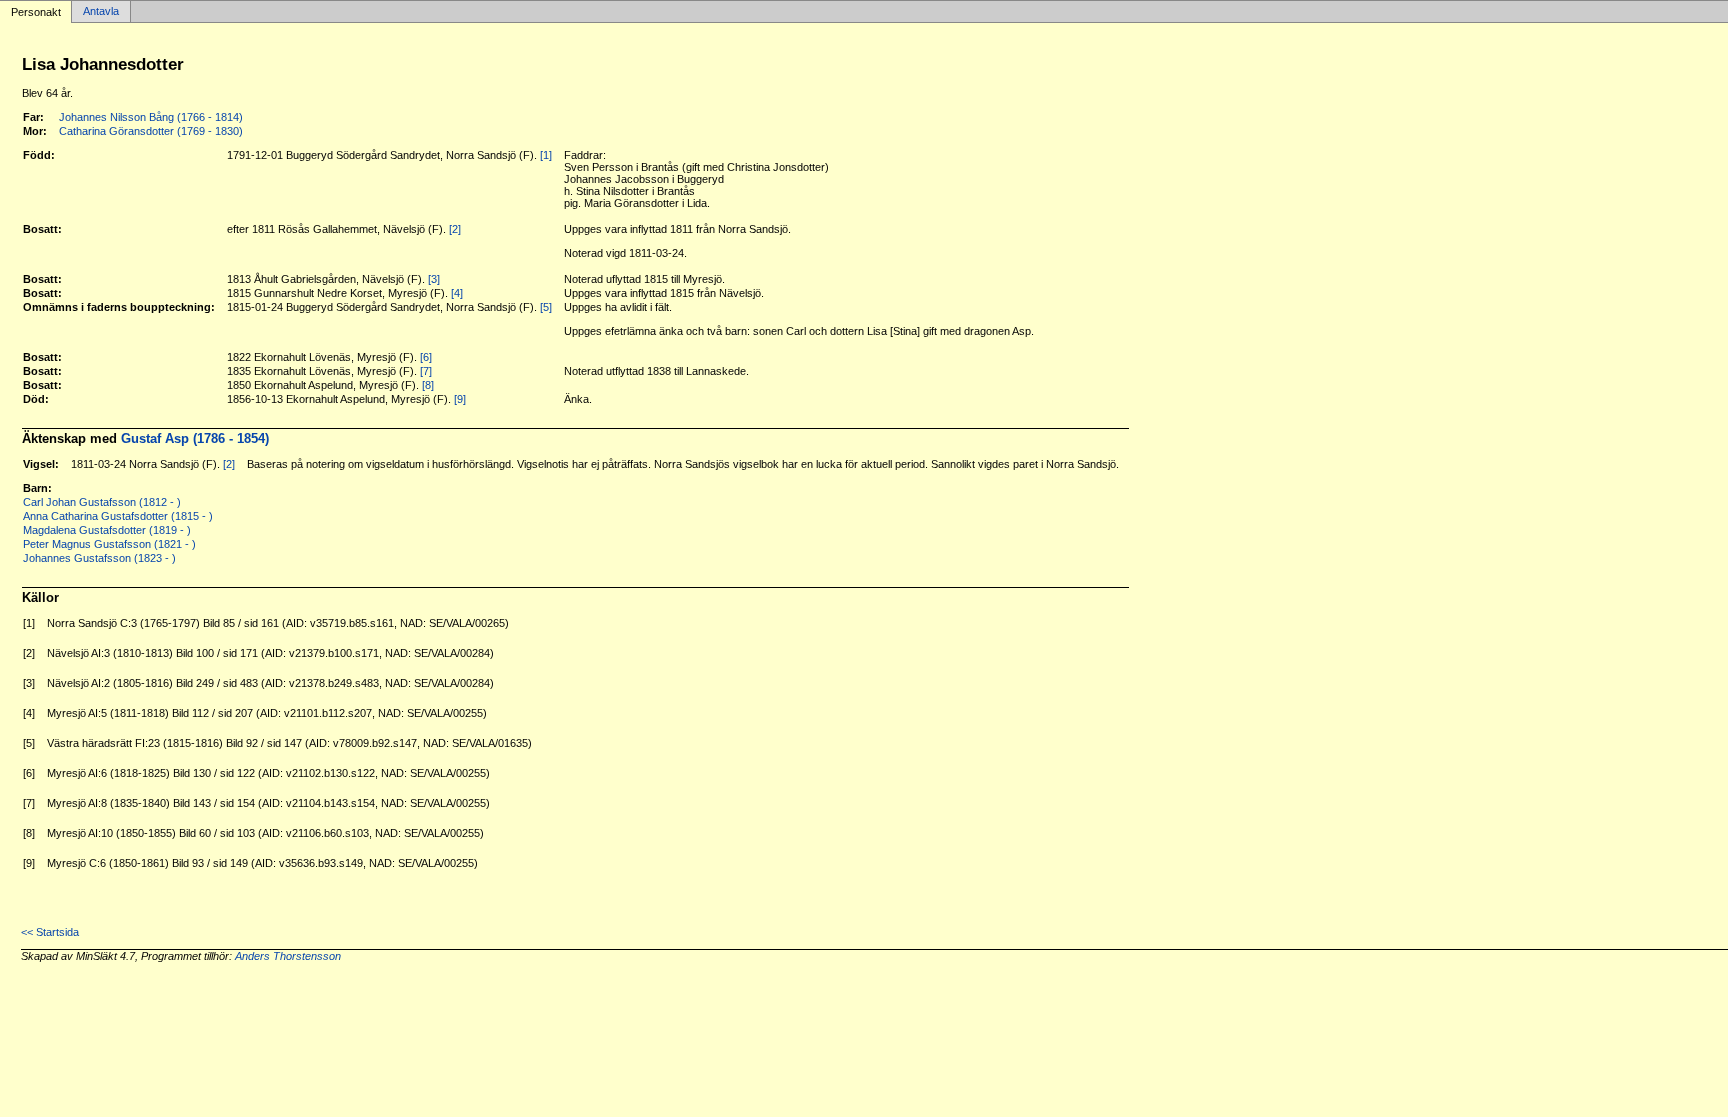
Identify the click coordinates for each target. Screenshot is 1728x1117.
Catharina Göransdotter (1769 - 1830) (151, 131)
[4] (457, 293)
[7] (426, 371)
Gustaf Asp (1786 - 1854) (195, 438)
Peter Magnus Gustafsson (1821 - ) (109, 544)
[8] (428, 385)
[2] (455, 229)
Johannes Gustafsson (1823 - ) (99, 558)
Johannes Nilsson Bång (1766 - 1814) (151, 117)
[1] (546, 155)
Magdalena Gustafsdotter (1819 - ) (107, 530)
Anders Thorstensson (288, 956)
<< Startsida (50, 932)
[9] (460, 399)
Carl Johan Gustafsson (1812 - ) (102, 502)
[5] (546, 307)
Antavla (101, 12)
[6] (426, 357)
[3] (434, 279)
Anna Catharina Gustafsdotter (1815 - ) (118, 516)
